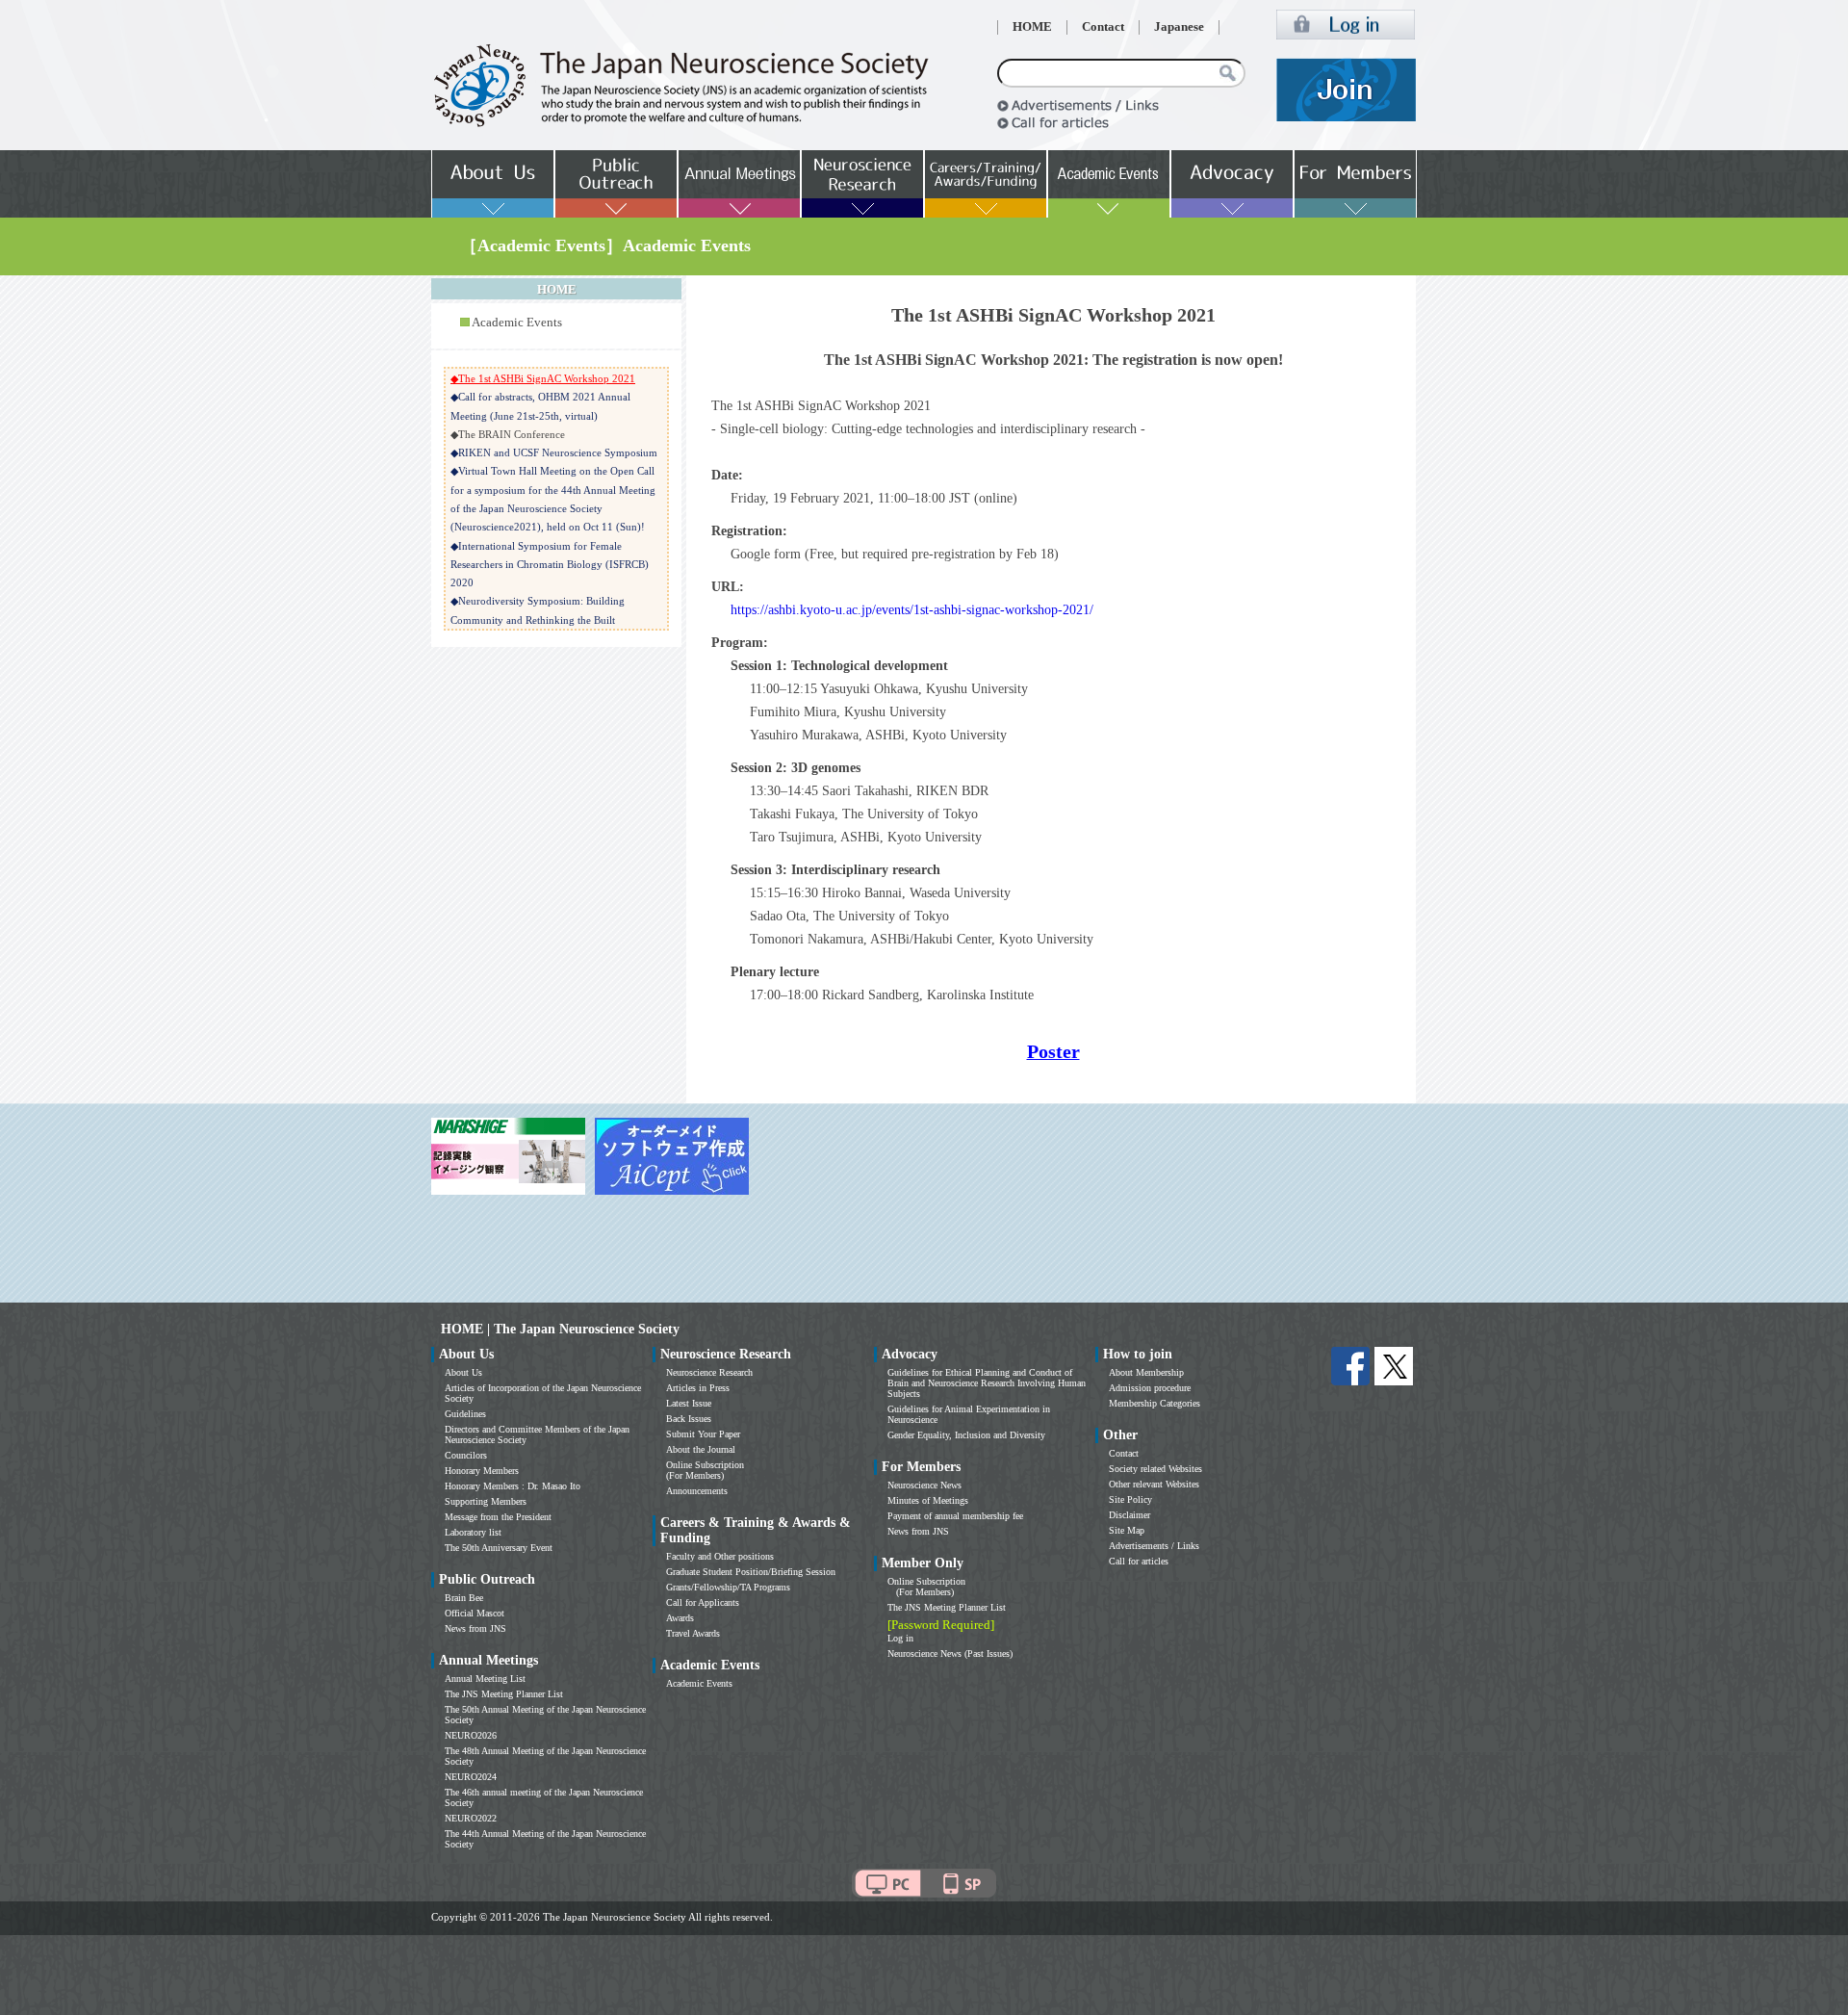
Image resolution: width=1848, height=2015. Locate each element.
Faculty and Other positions (720, 1556)
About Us (463, 1372)
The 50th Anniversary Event (499, 1548)
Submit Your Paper (703, 1434)
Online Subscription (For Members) (705, 1470)
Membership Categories (1155, 1403)
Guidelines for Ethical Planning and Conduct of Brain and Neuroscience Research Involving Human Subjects (987, 1383)
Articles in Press (698, 1388)
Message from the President (498, 1517)
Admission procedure (1150, 1388)
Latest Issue (689, 1403)
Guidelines (465, 1414)
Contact (1103, 27)
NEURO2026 (471, 1735)
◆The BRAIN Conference (508, 434)
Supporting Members (486, 1501)
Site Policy (1130, 1499)
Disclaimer (1129, 1515)
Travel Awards (693, 1633)
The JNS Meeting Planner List (504, 1694)
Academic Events (517, 323)
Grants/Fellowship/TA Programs (728, 1587)
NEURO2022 (471, 1818)
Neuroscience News (924, 1485)
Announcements (697, 1491)
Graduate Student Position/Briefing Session (751, 1572)
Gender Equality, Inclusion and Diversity (966, 1435)
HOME (1032, 27)
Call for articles (1139, 1561)
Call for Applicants (703, 1602)
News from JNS (475, 1628)
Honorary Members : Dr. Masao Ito (513, 1486)
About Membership (1146, 1372)
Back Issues (689, 1419)
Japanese (1179, 27)
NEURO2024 (471, 1777)
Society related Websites (1155, 1469)
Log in (900, 1638)
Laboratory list (473, 1532)
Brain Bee (464, 1598)
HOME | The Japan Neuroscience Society (560, 1329)
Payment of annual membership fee (955, 1516)
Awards (680, 1618)
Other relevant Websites (1154, 1484)
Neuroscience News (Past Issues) (950, 1653)
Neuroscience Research (709, 1372)
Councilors (466, 1455)
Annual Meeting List (485, 1679)
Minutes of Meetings (928, 1500)
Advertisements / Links (1154, 1546)
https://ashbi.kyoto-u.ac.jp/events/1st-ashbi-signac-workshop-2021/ (912, 610)
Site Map (1127, 1530)
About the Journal (701, 1449)
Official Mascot (475, 1613)
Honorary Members (482, 1471)
